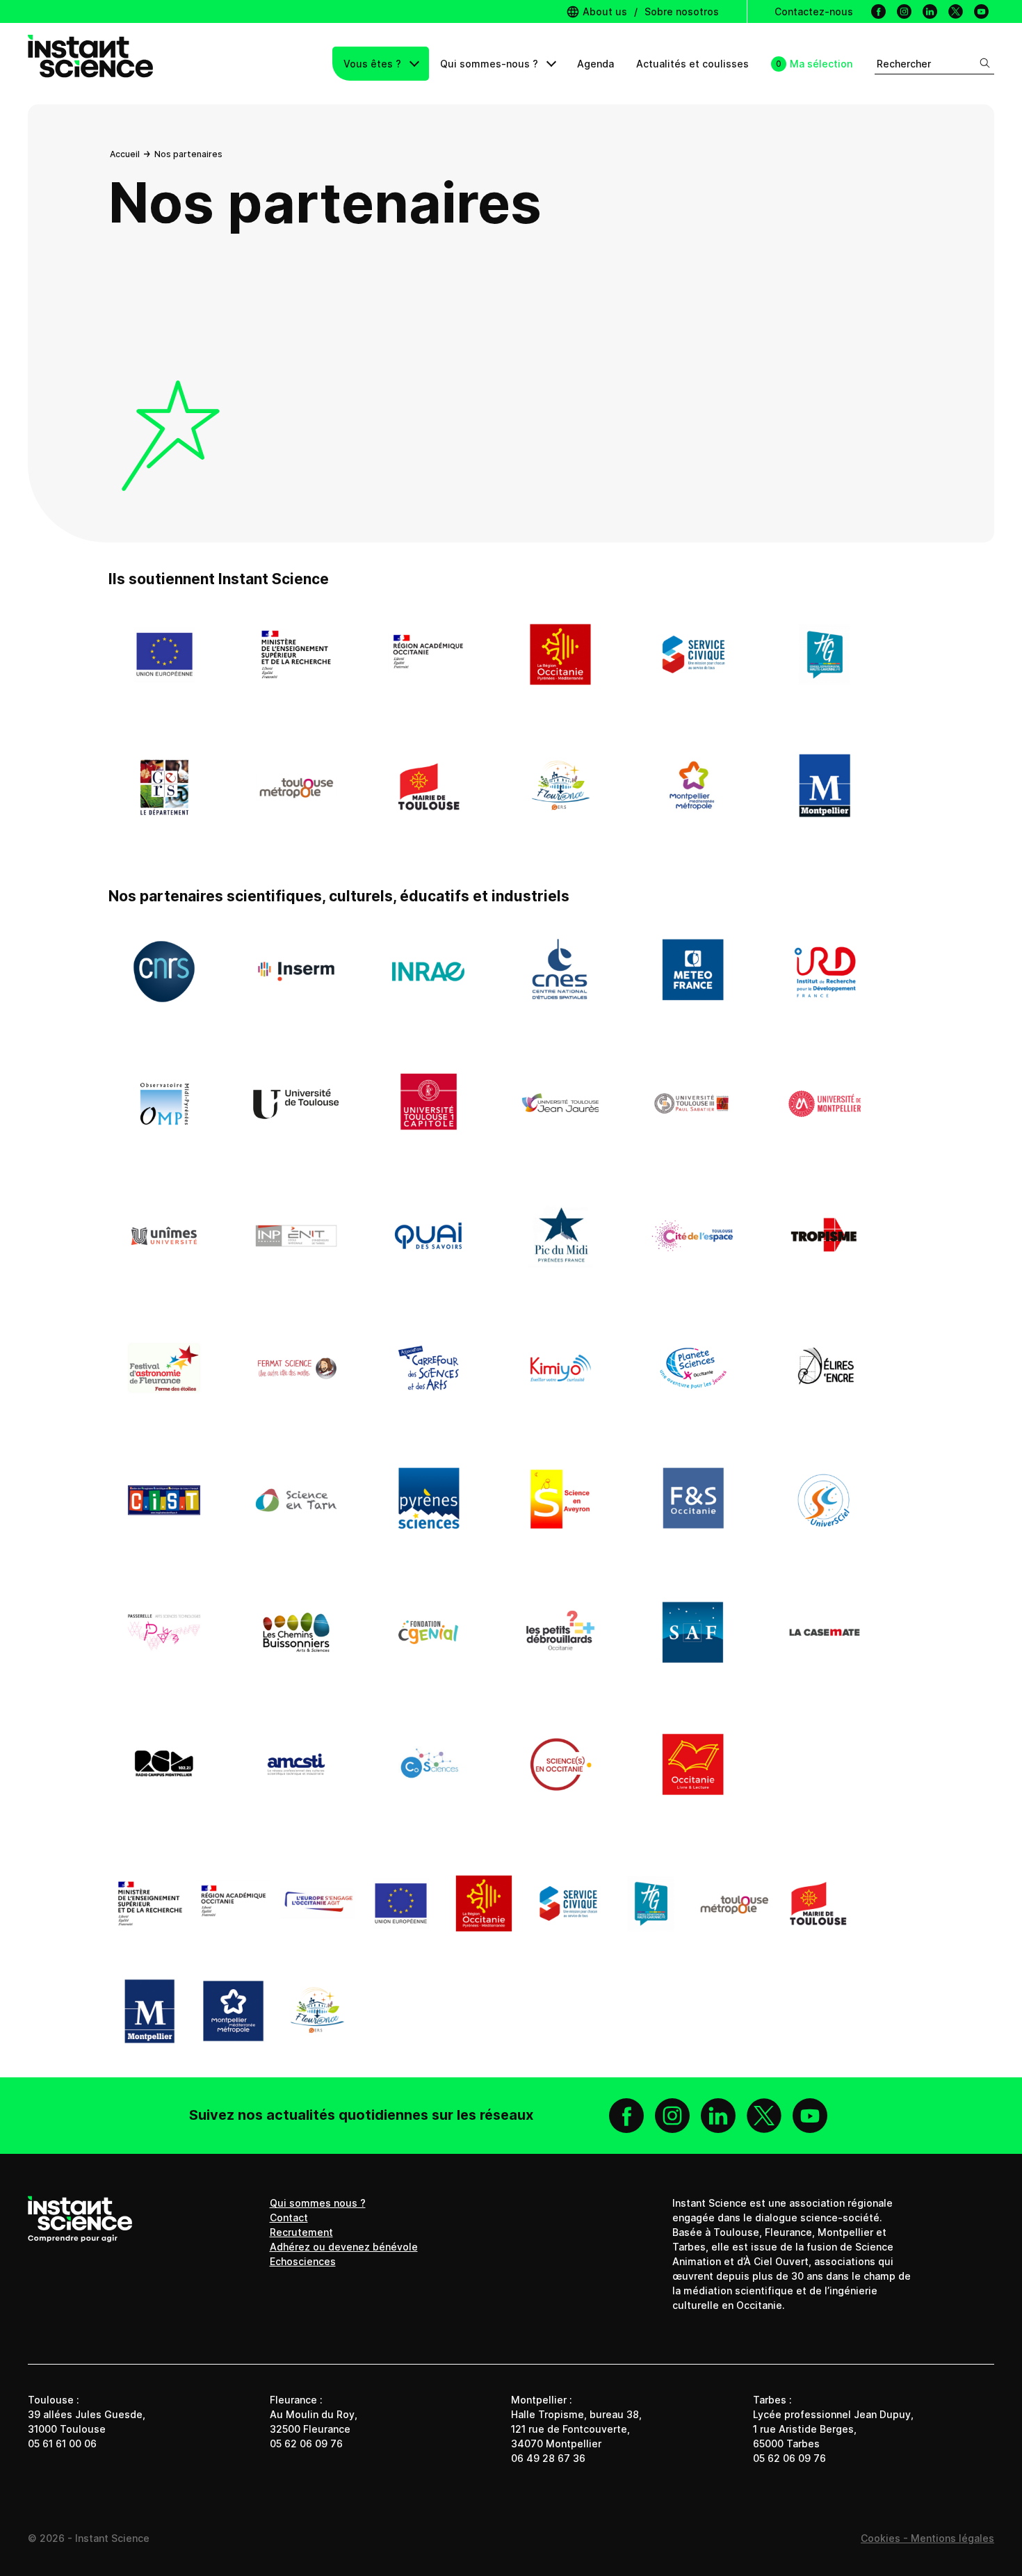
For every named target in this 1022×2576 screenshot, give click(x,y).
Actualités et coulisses (692, 64)
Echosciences (303, 2261)
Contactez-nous (814, 11)
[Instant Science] (90, 64)
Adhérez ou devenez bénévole (344, 2247)
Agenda (595, 64)
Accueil (125, 154)
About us (603, 11)
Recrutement (301, 2232)
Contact (289, 2217)
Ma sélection (821, 64)
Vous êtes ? (374, 64)
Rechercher (904, 64)
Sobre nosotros (682, 11)
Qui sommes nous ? (318, 2203)
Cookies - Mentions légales (927, 2538)
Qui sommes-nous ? (490, 64)
